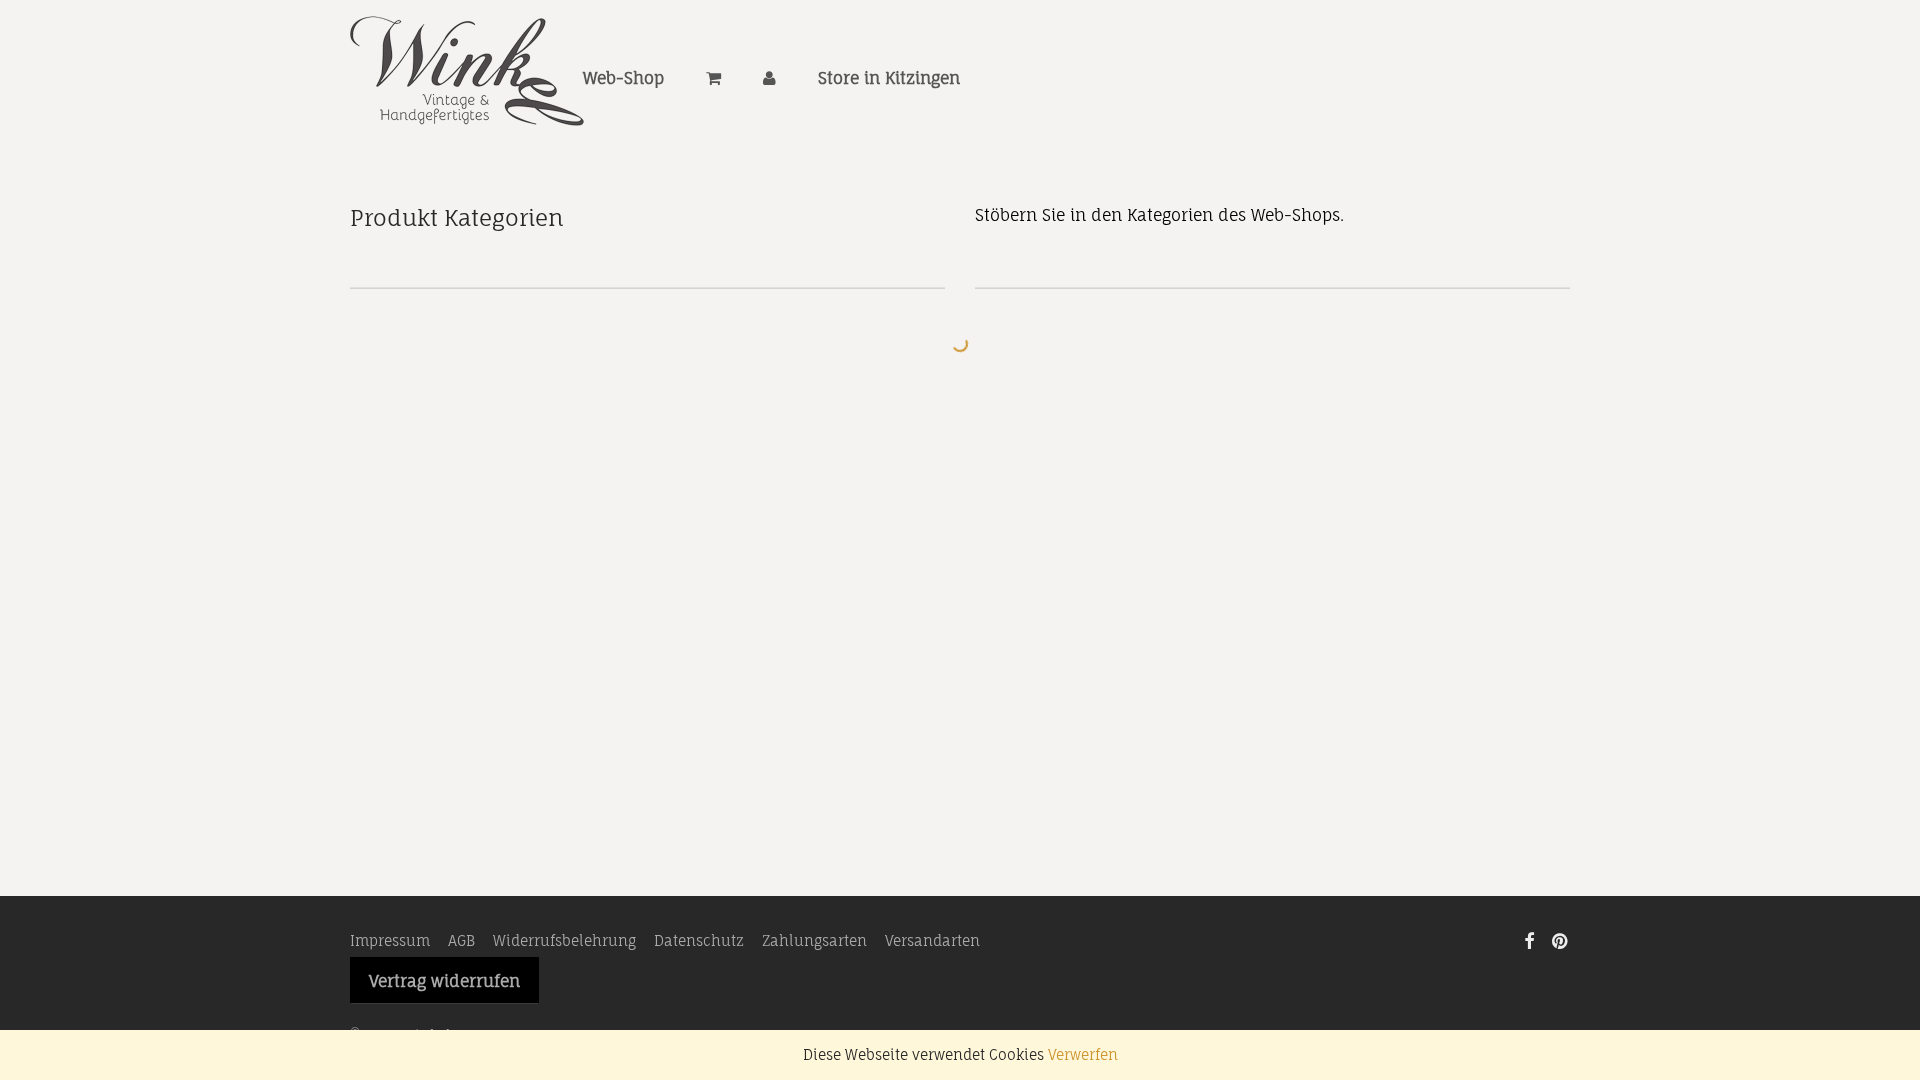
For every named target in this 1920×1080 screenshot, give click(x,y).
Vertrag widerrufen (444, 981)
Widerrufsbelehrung (564, 940)
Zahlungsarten (814, 940)
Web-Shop (623, 78)
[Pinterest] (1561, 939)
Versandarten (932, 940)
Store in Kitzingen (889, 78)
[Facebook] (1529, 939)
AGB (461, 940)
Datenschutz (699, 940)
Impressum (390, 940)
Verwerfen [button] (1083, 1054)
